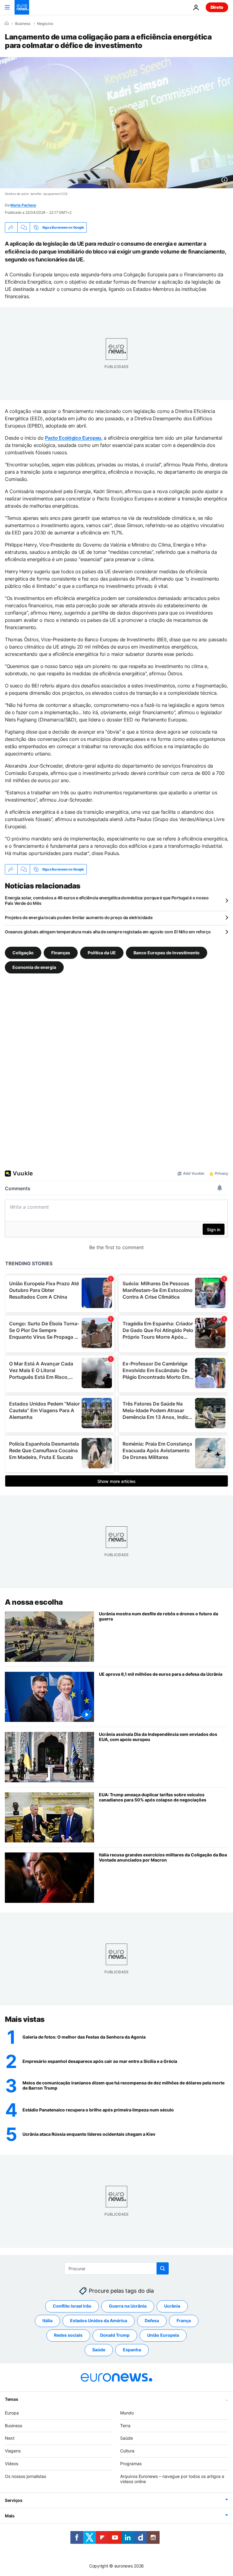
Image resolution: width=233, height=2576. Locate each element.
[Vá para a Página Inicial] (22, 7)
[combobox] (117, 2268)
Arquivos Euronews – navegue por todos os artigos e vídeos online (172, 2479)
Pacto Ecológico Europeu (73, 438)
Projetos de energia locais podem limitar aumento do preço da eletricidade (79, 917)
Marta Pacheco (23, 205)
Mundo (127, 2413)
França (184, 2320)
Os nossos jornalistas (25, 2476)
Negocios (45, 24)
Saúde (99, 2350)
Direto (217, 7)
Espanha (132, 2350)
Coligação (23, 953)
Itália (47, 2320)
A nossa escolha (34, 1602)
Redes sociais (68, 2335)
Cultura (127, 2451)
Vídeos (12, 2464)
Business (23, 24)
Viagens (13, 2451)
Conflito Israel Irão (72, 2306)
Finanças (61, 953)
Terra (125, 2426)
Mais (10, 2516)
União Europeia (163, 2335)
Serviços (14, 2500)
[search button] (163, 2268)
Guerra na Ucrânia (128, 2306)
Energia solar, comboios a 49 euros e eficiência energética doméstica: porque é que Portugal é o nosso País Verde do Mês (107, 900)
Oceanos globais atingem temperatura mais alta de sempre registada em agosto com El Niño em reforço (108, 932)
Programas (131, 2464)
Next (10, 2438)
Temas (12, 2399)
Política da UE (102, 953)
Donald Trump (115, 2335)
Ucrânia (172, 2306)
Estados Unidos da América (99, 2320)
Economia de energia (34, 967)
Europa (12, 2413)
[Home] (7, 23)
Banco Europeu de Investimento (167, 953)
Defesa (152, 2320)
